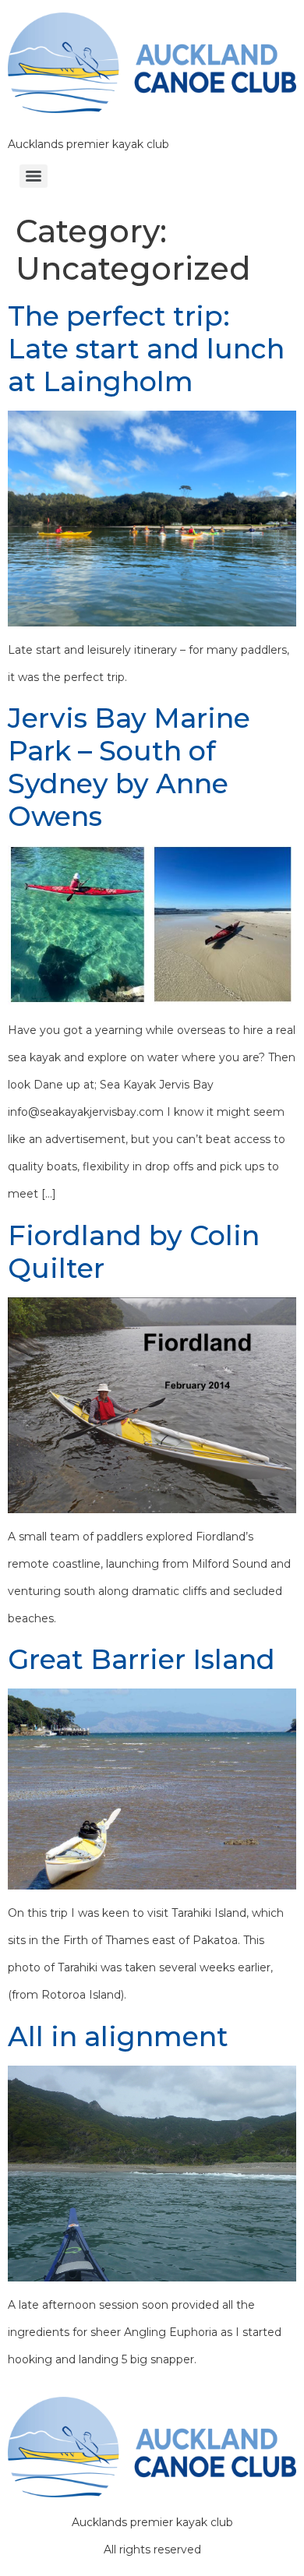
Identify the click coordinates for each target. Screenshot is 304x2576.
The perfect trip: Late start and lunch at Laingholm (146, 349)
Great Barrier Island (141, 1659)
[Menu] (34, 176)
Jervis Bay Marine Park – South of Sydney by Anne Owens (129, 767)
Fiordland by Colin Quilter (134, 1252)
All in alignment (118, 2036)
